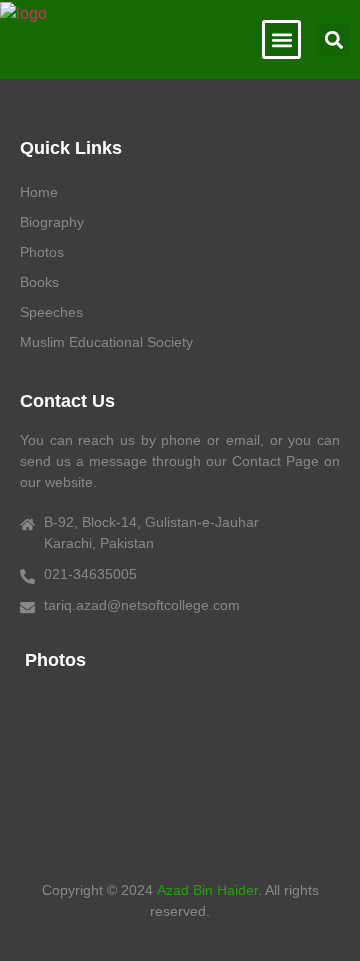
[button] (281, 39)
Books (39, 282)
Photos (42, 252)
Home (39, 192)
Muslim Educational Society (106, 342)
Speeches (51, 312)
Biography (52, 222)
